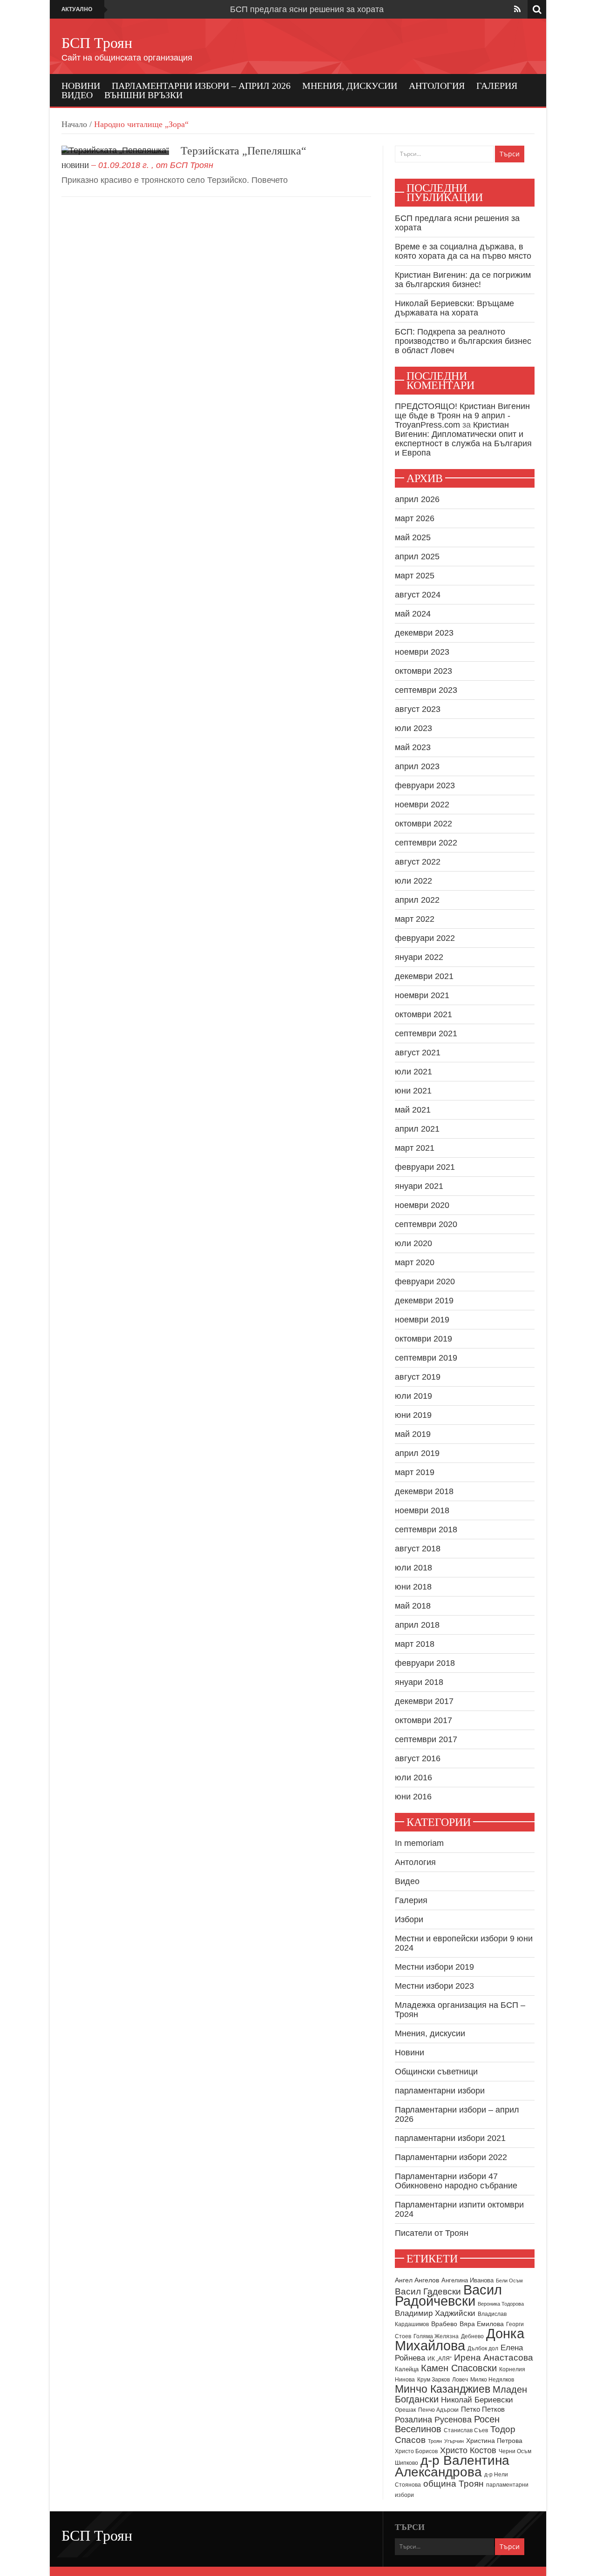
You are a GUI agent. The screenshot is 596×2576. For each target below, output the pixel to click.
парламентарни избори (440, 2091)
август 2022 (418, 862)
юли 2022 (413, 881)
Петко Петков (483, 2409)
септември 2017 (426, 1739)
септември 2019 (426, 1358)
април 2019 (417, 1453)
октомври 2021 (423, 1014)
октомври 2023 (423, 671)
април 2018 (417, 1625)
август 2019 (418, 1377)
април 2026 (417, 499)
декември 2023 (424, 633)
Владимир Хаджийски (435, 2313)
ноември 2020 (422, 1205)
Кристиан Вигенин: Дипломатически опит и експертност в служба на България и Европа (463, 439)
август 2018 (418, 1549)
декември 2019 (424, 1301)
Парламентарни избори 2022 (451, 2157)
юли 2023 (413, 728)
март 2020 (415, 1262)
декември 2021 (424, 976)
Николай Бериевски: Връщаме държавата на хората (454, 308)
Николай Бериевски (477, 2400)
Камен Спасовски (459, 2368)
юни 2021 (413, 1091)
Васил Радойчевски (448, 2295)
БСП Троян (97, 43)
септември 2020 (426, 1224)
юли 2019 (413, 1396)
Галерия (497, 86)
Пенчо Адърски (438, 2410)
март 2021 (415, 1148)
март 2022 (415, 919)
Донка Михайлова (460, 2340)
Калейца (407, 2369)
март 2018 (415, 1644)
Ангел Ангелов (417, 2280)
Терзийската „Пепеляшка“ (244, 151)
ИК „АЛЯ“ (440, 2359)
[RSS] (517, 9)
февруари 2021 (425, 1167)
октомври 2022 (423, 824)
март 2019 (415, 1472)
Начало (74, 124)
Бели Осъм (509, 2281)
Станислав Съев (466, 2430)
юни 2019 (413, 1415)
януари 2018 (419, 1682)
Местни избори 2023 (434, 1986)
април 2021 (417, 1129)
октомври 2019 (423, 1339)
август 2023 (418, 709)
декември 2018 (424, 1491)
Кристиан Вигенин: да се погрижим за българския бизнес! (463, 280)
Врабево (444, 2324)
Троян (435, 2441)
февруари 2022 (425, 938)
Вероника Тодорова (501, 2304)
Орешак (405, 2410)
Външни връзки (143, 95)
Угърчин (454, 2441)
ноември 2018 (422, 1510)
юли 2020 (413, 1243)
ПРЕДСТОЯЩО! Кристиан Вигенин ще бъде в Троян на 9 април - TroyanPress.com (462, 416)
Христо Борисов (416, 2451)
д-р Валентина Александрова (452, 2466)
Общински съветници (436, 2072)
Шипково (406, 2463)
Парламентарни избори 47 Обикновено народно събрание (456, 2181)
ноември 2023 (422, 652)
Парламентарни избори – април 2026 (201, 86)
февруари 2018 (425, 1663)
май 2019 (413, 1434)
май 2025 (413, 537)
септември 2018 (426, 1529)
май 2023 (413, 747)
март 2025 (415, 576)
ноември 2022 (422, 805)
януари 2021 (419, 1186)
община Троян (454, 2484)
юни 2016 (413, 1797)
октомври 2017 (423, 1720)
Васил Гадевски (428, 2291)
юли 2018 (413, 1568)
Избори (409, 1919)
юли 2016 (413, 1778)
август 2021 (418, 1053)
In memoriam (419, 1843)
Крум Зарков (433, 2380)
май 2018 (413, 1606)
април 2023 (417, 766)
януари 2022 (419, 957)
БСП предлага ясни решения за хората (307, 9)
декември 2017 (424, 1701)
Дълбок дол (483, 2348)
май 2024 (413, 614)
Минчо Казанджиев (443, 2389)
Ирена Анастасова (494, 2358)
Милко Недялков (492, 2380)
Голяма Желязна (436, 2336)
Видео (77, 95)
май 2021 (413, 1110)
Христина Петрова (494, 2441)
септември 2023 (426, 690)
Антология (437, 86)
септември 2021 (426, 1033)
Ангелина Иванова (467, 2280)
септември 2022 (426, 843)
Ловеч (460, 2380)
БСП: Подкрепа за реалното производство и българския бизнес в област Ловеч (463, 341)
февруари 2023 (425, 785)
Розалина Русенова (433, 2420)
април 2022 (417, 900)
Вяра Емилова (482, 2324)
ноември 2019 (422, 1320)
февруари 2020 (425, 1281)
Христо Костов (468, 2450)
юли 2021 (413, 1072)
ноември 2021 (422, 995)
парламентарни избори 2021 (450, 2138)
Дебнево (472, 2336)
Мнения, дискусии (350, 86)
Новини (81, 86)
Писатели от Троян (432, 2233)
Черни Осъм (515, 2451)
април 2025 (417, 557)
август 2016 (418, 1758)
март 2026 (415, 518)
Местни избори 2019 (434, 1967)
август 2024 (418, 595)
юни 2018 (413, 1587)
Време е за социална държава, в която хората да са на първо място (463, 251)
